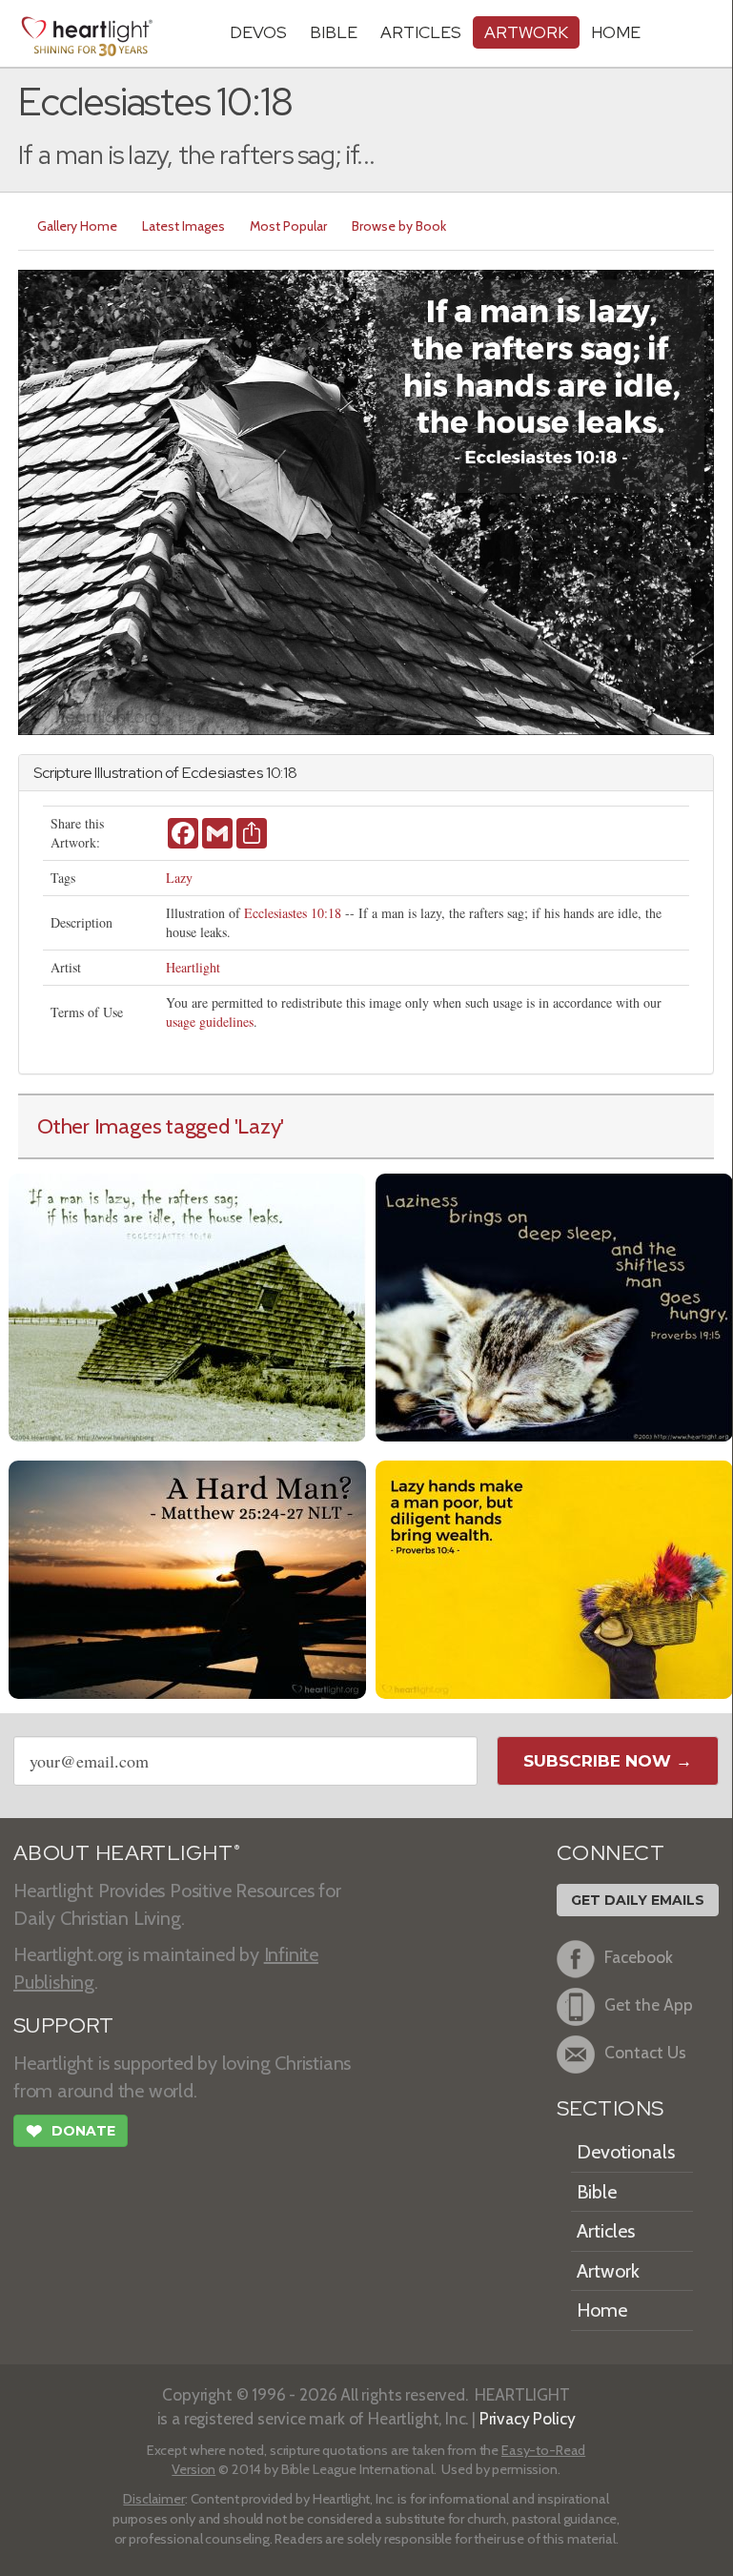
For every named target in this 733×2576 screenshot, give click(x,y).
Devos (258, 32)
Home (602, 2310)
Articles (421, 32)
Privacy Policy (528, 2418)
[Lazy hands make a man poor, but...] (554, 1577)
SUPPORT (63, 2025)
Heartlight (193, 967)
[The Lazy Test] (187, 1305)
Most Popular (288, 226)
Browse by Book (399, 226)
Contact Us (645, 2052)
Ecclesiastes (223, 773)
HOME (616, 32)
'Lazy (258, 1126)
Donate (71, 2131)
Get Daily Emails (638, 1900)
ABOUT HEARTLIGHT (127, 1853)
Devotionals (626, 2152)
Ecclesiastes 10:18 (293, 913)
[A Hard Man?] (187, 1577)
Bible (334, 32)
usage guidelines (210, 1022)
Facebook (639, 1957)
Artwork (526, 32)
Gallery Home (77, 226)
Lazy (179, 878)
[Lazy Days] (554, 1305)
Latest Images (183, 226)
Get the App (649, 2004)
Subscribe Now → (608, 1761)
